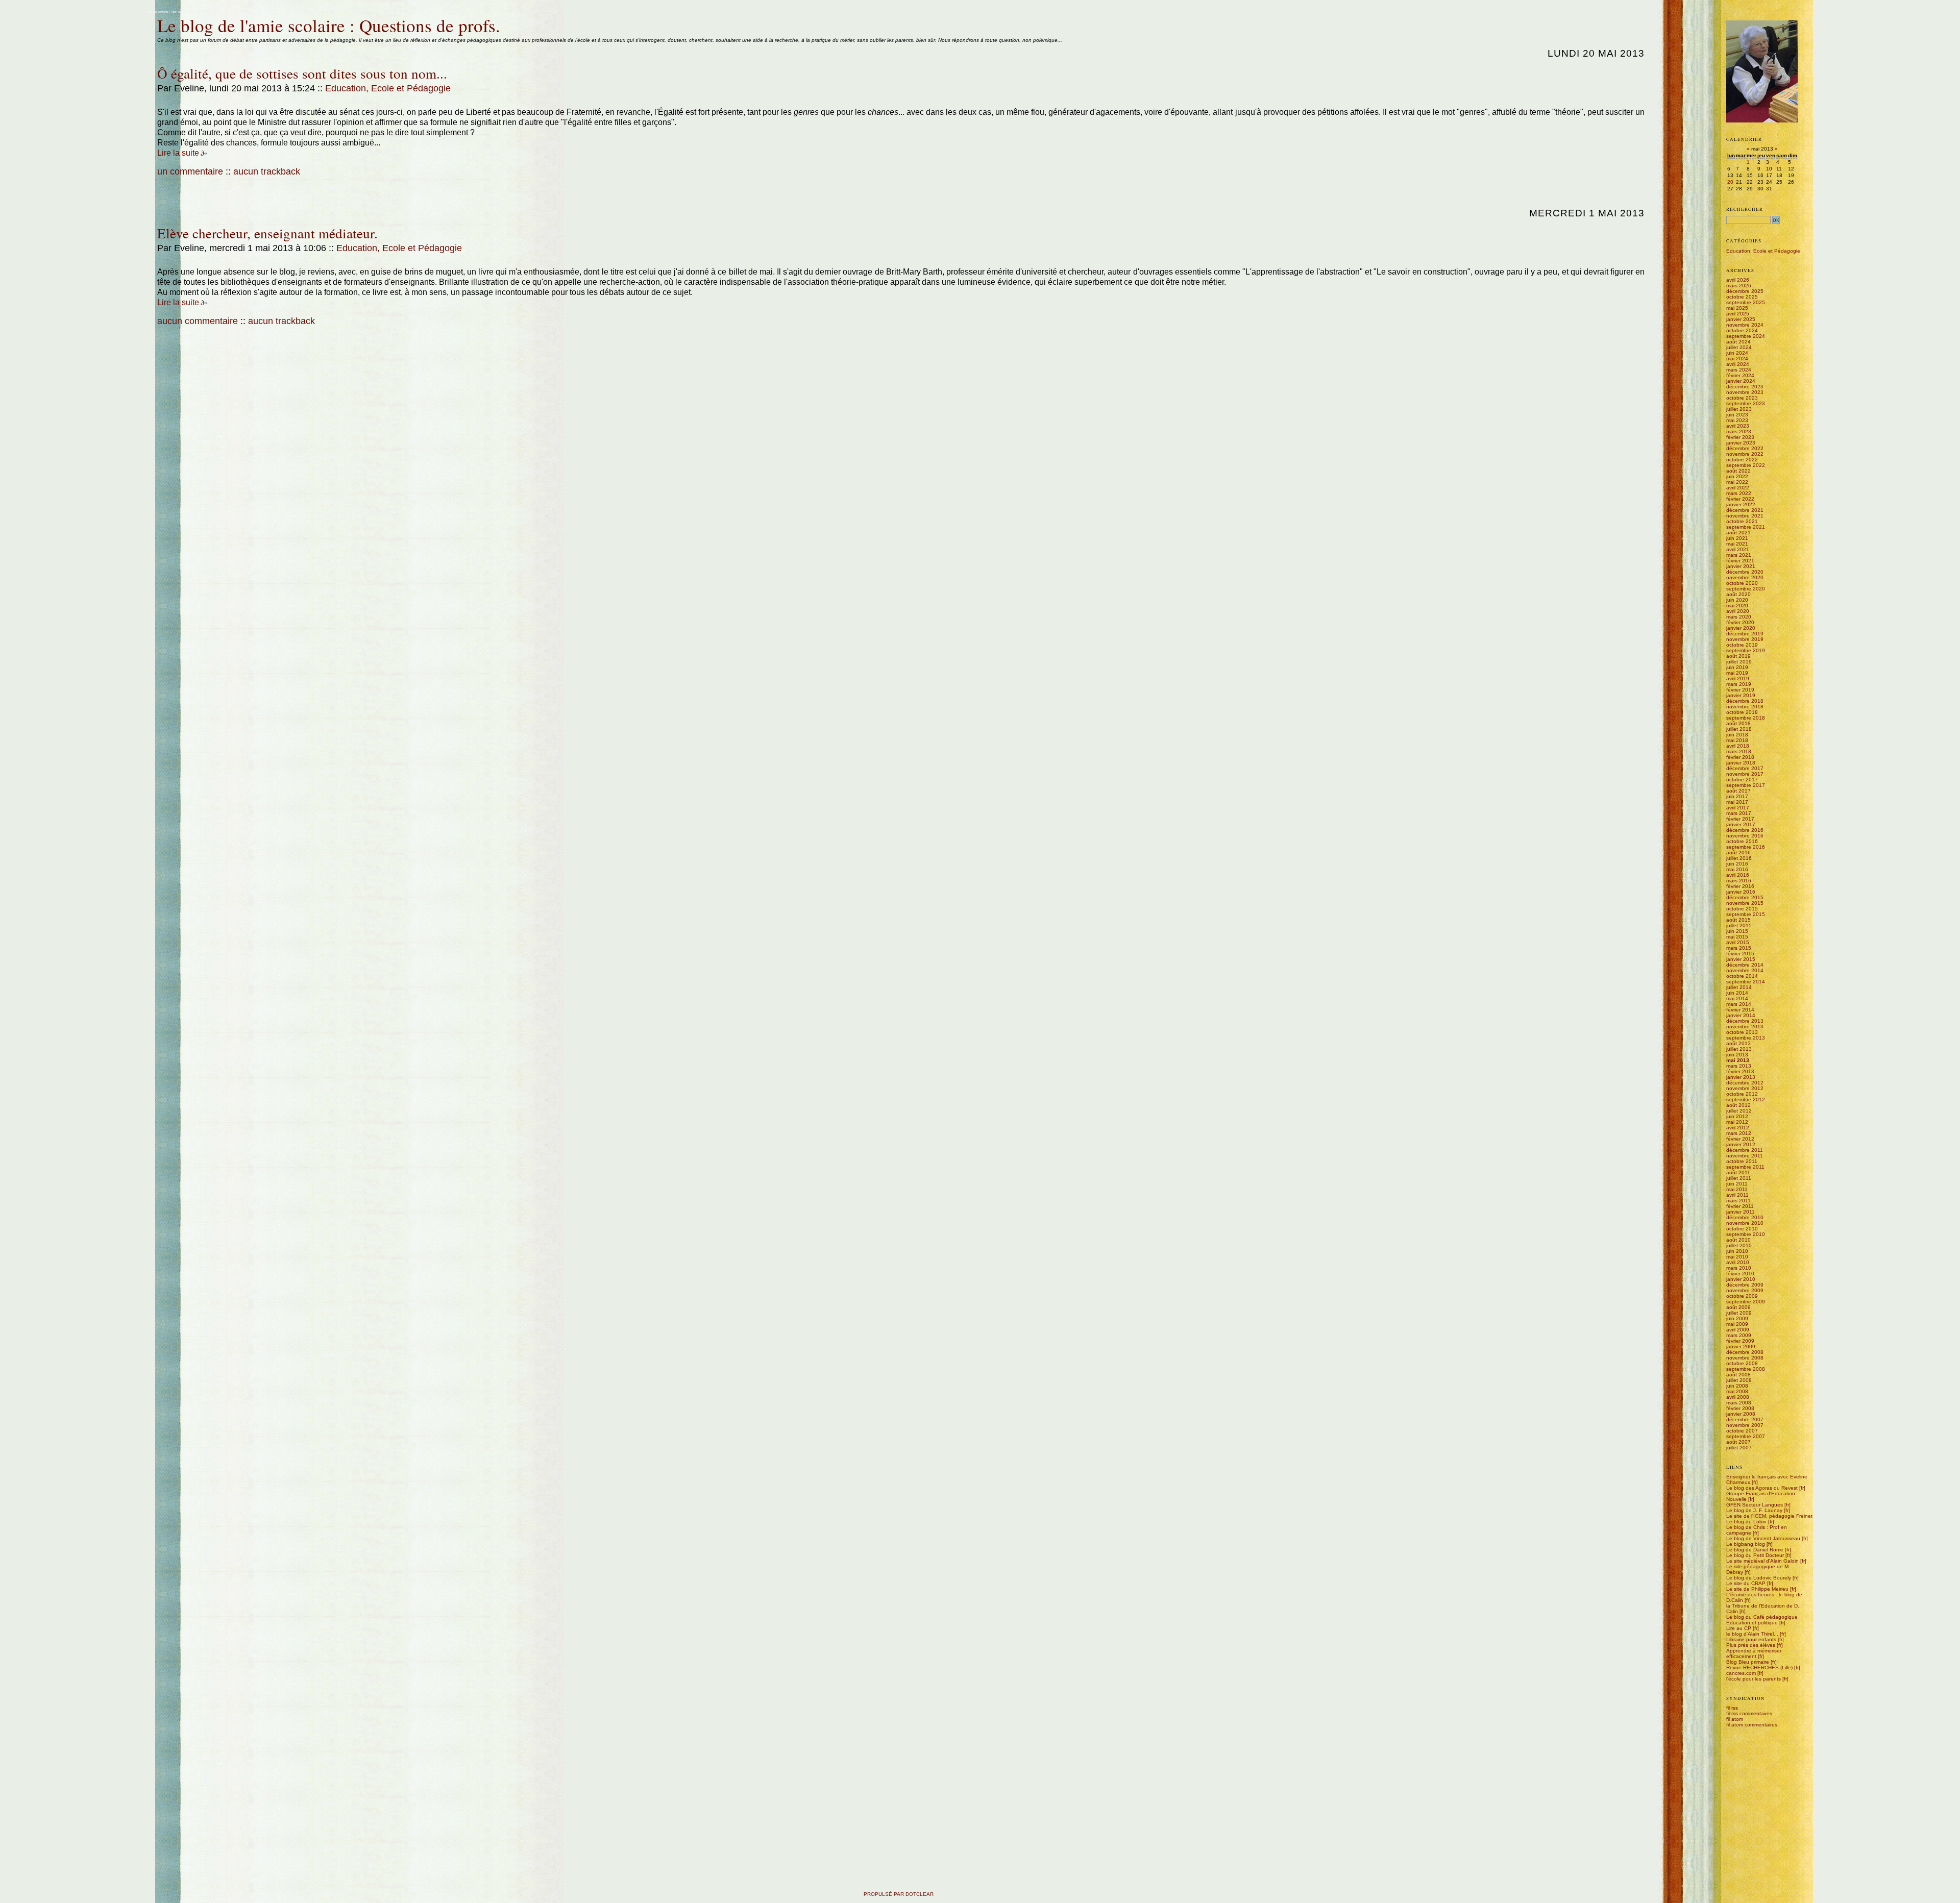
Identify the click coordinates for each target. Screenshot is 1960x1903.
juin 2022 (1737, 476)
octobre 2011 (1742, 1161)
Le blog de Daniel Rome (1755, 1550)
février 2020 (1740, 622)
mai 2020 (1737, 605)
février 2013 (1740, 1071)
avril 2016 (1738, 875)
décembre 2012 (1745, 1083)
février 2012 (1740, 1139)
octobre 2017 (1742, 780)
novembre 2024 (1745, 325)
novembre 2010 (1745, 1223)
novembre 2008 (1745, 1358)
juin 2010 (1737, 1251)
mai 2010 (1737, 1257)
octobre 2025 (1742, 297)
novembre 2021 (1745, 516)
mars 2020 (1739, 617)
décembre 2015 (1745, 897)
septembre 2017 (1746, 785)
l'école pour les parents (1754, 1679)
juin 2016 (1737, 864)
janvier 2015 (1741, 959)
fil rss (1732, 1708)
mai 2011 (1737, 1189)
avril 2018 (1738, 746)
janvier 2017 (1741, 824)
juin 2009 (1737, 1318)
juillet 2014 (1739, 987)
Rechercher (1745, 209)
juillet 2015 (1739, 925)
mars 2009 (1739, 1335)
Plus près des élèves (1751, 1645)
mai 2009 (1737, 1324)
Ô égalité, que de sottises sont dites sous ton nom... (302, 73)
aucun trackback (267, 171)
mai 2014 (1737, 998)
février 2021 (1740, 561)
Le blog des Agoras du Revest (1762, 1488)
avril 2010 (1738, 1262)
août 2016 (1738, 852)
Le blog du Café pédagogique (1762, 1617)
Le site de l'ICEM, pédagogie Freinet (1769, 1516)
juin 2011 (1737, 1184)
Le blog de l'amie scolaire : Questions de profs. (329, 25)
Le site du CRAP (1746, 1583)
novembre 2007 (1745, 1425)
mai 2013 (1738, 1060)
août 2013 (1738, 1043)
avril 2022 (1738, 488)
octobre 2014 (1742, 976)
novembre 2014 (1745, 970)
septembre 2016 (1746, 847)
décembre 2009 (1745, 1285)
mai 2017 (1737, 802)
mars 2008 (1739, 1403)
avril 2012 (1738, 1128)
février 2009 (1740, 1341)
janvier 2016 (1741, 892)
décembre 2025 (1745, 291)
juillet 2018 (1739, 729)
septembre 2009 (1746, 1302)
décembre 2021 (1745, 510)
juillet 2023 (1739, 409)
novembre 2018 (1745, 707)
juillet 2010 (1739, 1245)
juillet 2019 (1739, 662)
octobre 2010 (1742, 1229)
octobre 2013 (1742, 1032)
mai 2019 (1737, 673)
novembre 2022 (1745, 454)
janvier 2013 (1741, 1077)
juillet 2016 (1739, 858)
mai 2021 (1737, 544)
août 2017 (1738, 791)
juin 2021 (1737, 538)
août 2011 (1738, 1172)
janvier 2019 (1741, 695)
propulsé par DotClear (899, 1894)
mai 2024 (1737, 359)
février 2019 (1740, 690)
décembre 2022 (1745, 448)
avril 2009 (1738, 1330)
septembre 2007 (1746, 1436)
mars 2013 (1739, 1066)
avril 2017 (1738, 808)
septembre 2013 (1746, 1038)
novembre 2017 (1745, 774)
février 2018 (1740, 757)
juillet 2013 (1739, 1049)
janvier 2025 (1741, 319)
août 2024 (1738, 342)
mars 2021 (1739, 555)
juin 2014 (1737, 993)
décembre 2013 (1745, 1021)
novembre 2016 (1745, 836)
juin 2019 (1737, 667)
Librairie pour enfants (1751, 1639)
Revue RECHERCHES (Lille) (1759, 1667)
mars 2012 (1739, 1133)
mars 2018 (1739, 751)
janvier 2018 (1741, 763)
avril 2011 (1737, 1195)
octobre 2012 (1742, 1094)
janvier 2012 (1741, 1144)
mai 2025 (1737, 308)
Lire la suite (178, 153)
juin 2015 (1737, 931)
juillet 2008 (1739, 1380)
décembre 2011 (1745, 1150)
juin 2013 (1737, 1055)
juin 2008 (1737, 1386)
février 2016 (1740, 886)
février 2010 (1740, 1274)
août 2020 (1738, 594)
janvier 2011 (1741, 1212)
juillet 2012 (1739, 1111)
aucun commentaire (198, 321)
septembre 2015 (1746, 914)
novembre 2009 (1745, 1290)
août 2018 (1738, 723)
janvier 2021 (1741, 566)
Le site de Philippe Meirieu (1757, 1589)
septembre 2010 (1746, 1234)
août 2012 (1738, 1105)
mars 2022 (1739, 493)
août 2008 (1738, 1375)
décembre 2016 (1745, 830)
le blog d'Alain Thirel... (1752, 1634)
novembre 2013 (1745, 1027)
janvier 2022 (1741, 504)
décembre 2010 (1745, 1217)
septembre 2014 (1746, 982)
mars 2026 (1739, 286)
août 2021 (1738, 533)
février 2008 (1740, 1408)
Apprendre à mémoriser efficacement (1754, 1653)
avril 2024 (1738, 364)
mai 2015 (1737, 937)
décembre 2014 (1745, 965)
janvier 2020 (1741, 628)
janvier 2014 (1741, 1015)
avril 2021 (1738, 549)
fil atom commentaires (1752, 1725)
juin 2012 (1737, 1116)
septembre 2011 (1745, 1167)
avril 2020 (1738, 611)
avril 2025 (1738, 314)
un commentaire (190, 171)
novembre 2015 (1745, 903)
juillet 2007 (1739, 1448)
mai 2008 (1737, 1391)
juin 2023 (1737, 415)
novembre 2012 (1745, 1088)
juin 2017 (1737, 796)
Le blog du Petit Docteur (1755, 1555)
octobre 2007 (1742, 1431)
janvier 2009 (1741, 1346)
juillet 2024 (1739, 347)
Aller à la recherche (204, 12)
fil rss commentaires (1749, 1713)
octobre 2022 (1742, 460)
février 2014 (1740, 1010)
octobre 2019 (1742, 645)
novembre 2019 (1745, 639)
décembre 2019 (1745, 634)
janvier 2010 (1741, 1279)
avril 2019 (1738, 678)
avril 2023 (1738, 426)
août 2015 (1738, 920)
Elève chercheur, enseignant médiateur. (267, 233)
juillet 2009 (1739, 1313)
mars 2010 (1739, 1268)
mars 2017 (1739, 813)
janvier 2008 (1741, 1414)
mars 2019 (1739, 684)
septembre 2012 (1746, 1099)
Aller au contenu (157, 12)
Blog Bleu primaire (1748, 1662)
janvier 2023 (1741, 443)
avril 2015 (1738, 942)
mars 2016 (1739, 881)
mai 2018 (1737, 740)
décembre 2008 (1745, 1352)
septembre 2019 (1746, 650)
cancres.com (1741, 1673)
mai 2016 (1737, 869)
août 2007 (1738, 1442)
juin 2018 (1737, 735)
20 (1730, 182)
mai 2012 (1737, 1122)
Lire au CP (1739, 1628)
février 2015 (1740, 954)
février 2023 (1740, 437)
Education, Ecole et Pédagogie (388, 88)
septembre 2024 (1746, 336)
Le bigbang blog (1746, 1544)
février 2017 (1740, 819)
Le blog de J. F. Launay (1754, 1510)
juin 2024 (1737, 353)
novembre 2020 (1745, 577)
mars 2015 (1739, 948)
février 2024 (1740, 375)
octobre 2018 (1742, 712)
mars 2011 (1738, 1201)
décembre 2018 (1745, 701)
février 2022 (1740, 499)
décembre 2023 (1745, 387)
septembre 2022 (1746, 465)
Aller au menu (180, 12)
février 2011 (1740, 1206)
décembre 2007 (1745, 1419)
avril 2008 (1738, 1397)
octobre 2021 (1742, 521)
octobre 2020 (1742, 583)
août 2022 (1738, 471)
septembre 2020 (1746, 589)
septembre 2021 (1746, 527)
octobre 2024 (1742, 330)
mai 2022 (1737, 482)
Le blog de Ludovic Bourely (1759, 1578)
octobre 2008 (1742, 1363)
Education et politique (1752, 1623)
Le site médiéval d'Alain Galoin (1762, 1561)
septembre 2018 (1746, 718)
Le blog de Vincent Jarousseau (1763, 1538)
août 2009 (1738, 1307)
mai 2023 (1737, 420)
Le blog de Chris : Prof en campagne (1757, 1530)
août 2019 (1738, 656)
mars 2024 (1739, 370)
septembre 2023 (1746, 403)
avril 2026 (1738, 280)
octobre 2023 (1742, 398)
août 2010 (1738, 1240)
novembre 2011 (1745, 1156)
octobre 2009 (1742, 1296)
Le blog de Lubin (1746, 1522)
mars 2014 (1739, 1004)
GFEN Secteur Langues (1755, 1505)
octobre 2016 (1742, 841)
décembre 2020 (1745, 572)
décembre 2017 (1745, 768)
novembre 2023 (1745, 392)
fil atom (1735, 1719)
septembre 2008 (1746, 1369)
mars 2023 (1739, 431)
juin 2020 (1737, 600)
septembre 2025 (1746, 302)
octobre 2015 (1742, 909)
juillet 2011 (1739, 1178)
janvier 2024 (1741, 381)
